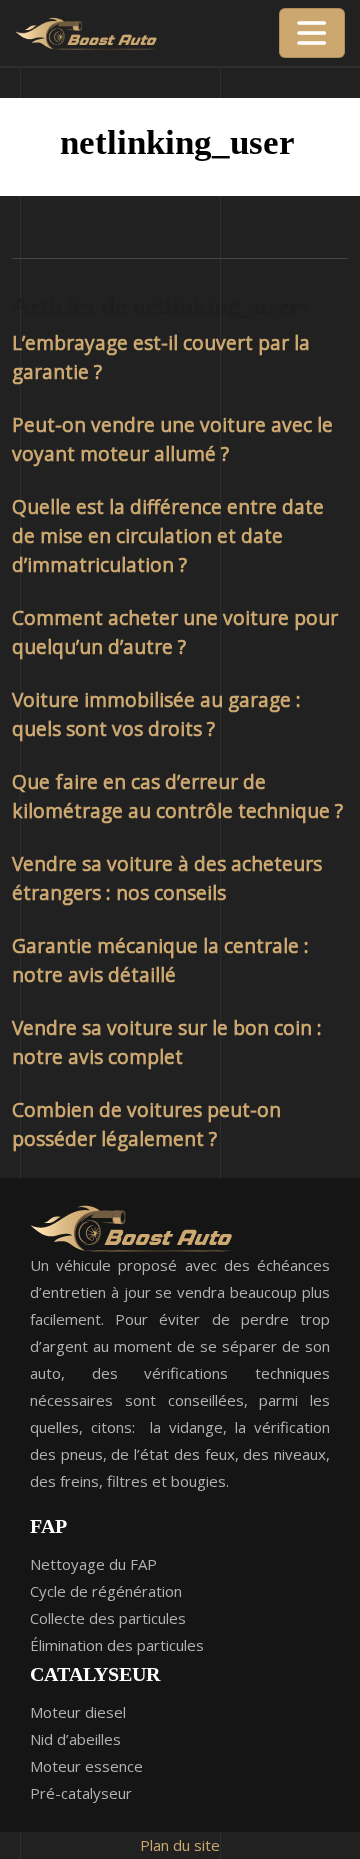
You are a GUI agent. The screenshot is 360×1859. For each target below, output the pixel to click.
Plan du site (180, 1845)
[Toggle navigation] (312, 33)
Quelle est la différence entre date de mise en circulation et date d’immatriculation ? (168, 535)
